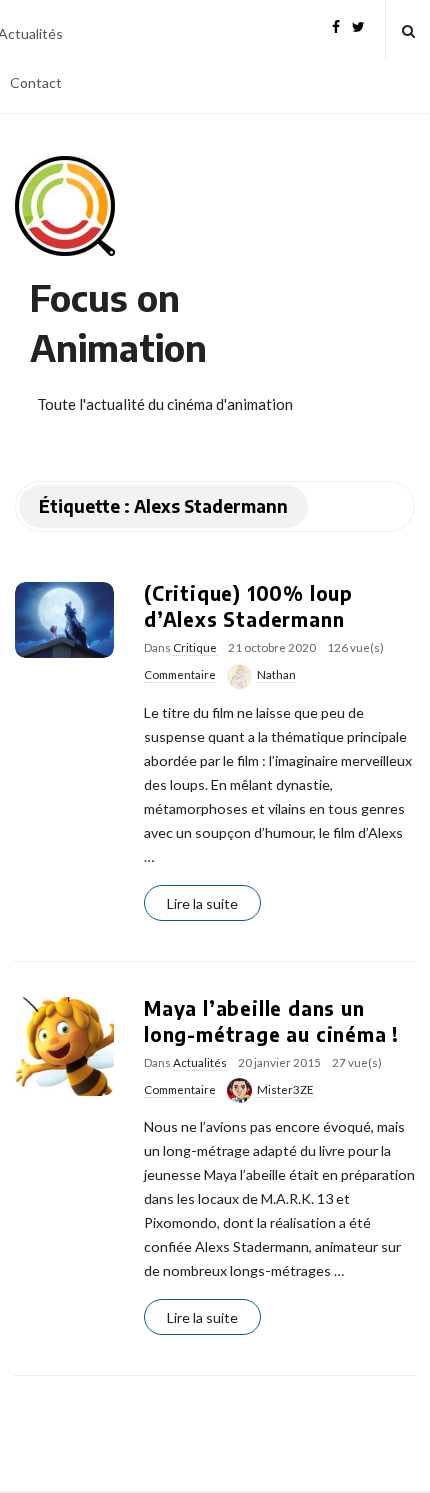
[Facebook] (336, 24)
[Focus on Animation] (65, 206)
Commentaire (180, 674)
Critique (195, 647)
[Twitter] (358, 24)
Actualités (200, 1062)
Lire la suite (202, 903)
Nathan (276, 674)
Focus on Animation (118, 322)
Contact (36, 82)
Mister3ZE (285, 1089)
